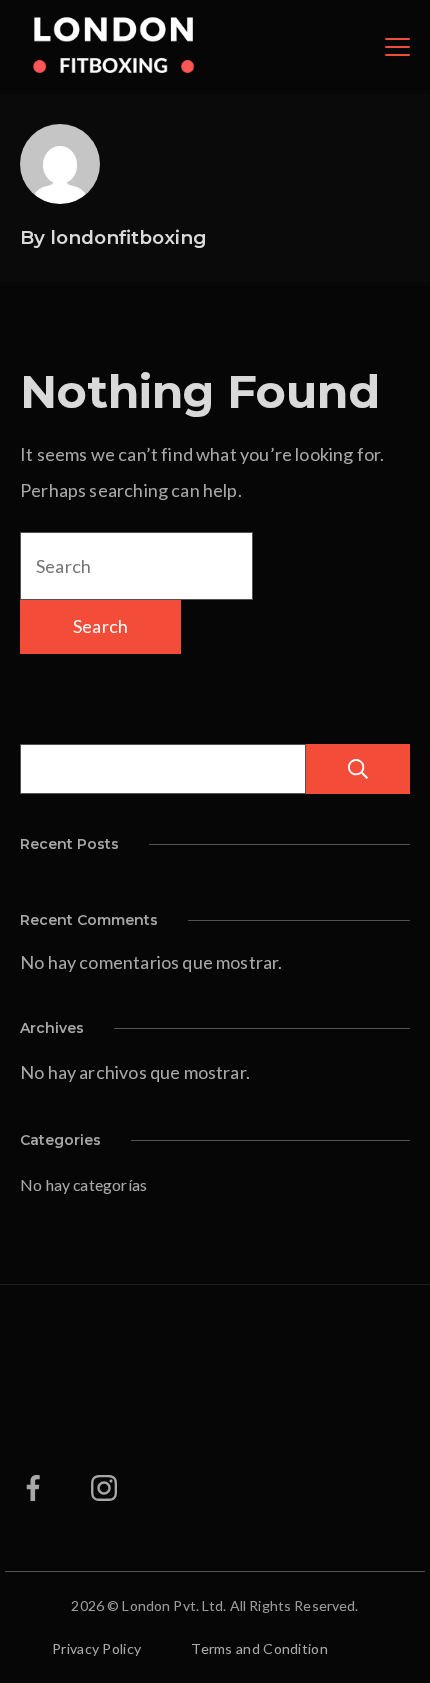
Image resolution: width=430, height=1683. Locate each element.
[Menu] (397, 47)
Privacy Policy (96, 1648)
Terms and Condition (259, 1648)
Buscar (358, 769)
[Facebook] (33, 1488)
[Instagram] (104, 1488)
